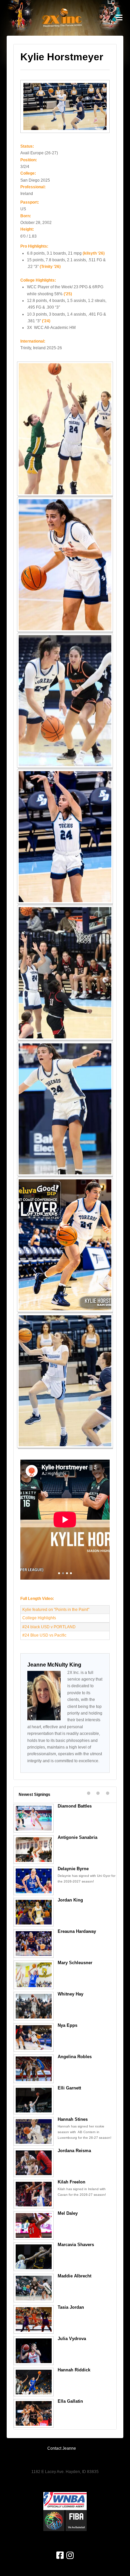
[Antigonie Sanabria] (34, 1850)
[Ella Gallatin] (34, 2413)
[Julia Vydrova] (34, 2351)
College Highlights (39, 1618)
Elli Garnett (69, 2088)
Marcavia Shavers (76, 2245)
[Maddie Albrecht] (34, 2288)
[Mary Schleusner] (34, 1975)
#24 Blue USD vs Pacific (44, 1635)
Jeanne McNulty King (54, 1665)
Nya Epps (67, 2025)
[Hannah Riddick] (34, 2382)
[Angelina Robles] (34, 2069)
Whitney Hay (70, 1994)
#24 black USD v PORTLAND (49, 1627)
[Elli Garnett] (34, 2100)
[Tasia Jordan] (34, 2319)
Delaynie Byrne (73, 1869)
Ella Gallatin (70, 2401)
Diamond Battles (75, 1806)
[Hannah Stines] (34, 2131)
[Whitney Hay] (34, 2006)
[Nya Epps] (34, 2037)
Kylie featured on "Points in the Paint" (56, 1610)
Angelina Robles (75, 2057)
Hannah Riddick (74, 2370)
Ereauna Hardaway (77, 1931)
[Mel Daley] (34, 2225)
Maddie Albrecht (74, 2276)
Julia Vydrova (72, 2339)
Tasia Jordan (71, 2307)
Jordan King (70, 1900)
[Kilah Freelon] (34, 2194)
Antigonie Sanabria (77, 1837)
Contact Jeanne (62, 2448)
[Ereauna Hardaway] (34, 1943)
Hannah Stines (73, 2119)
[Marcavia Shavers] (34, 2257)
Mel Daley (68, 2213)
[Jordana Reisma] (34, 2163)
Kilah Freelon (71, 2182)
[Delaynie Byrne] (34, 1881)
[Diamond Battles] (34, 1818)
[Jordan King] (34, 1912)
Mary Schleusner (75, 1963)
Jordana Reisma (74, 2151)
